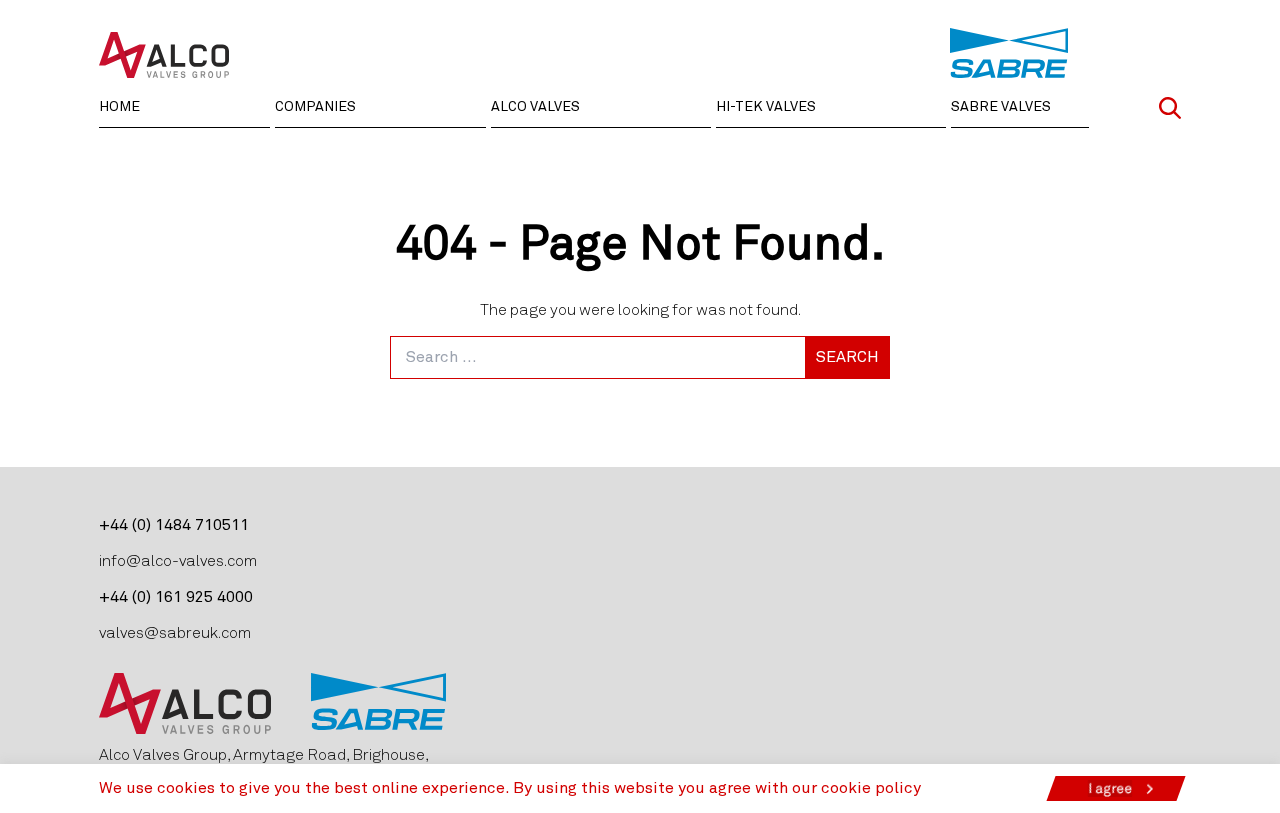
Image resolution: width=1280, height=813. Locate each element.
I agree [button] (1110, 788)
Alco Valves (535, 106)
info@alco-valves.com (178, 560)
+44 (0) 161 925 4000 (176, 597)
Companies (315, 106)
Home (119, 106)
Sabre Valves (1001, 106)
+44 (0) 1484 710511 (174, 525)
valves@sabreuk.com (175, 632)
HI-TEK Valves (766, 106)
